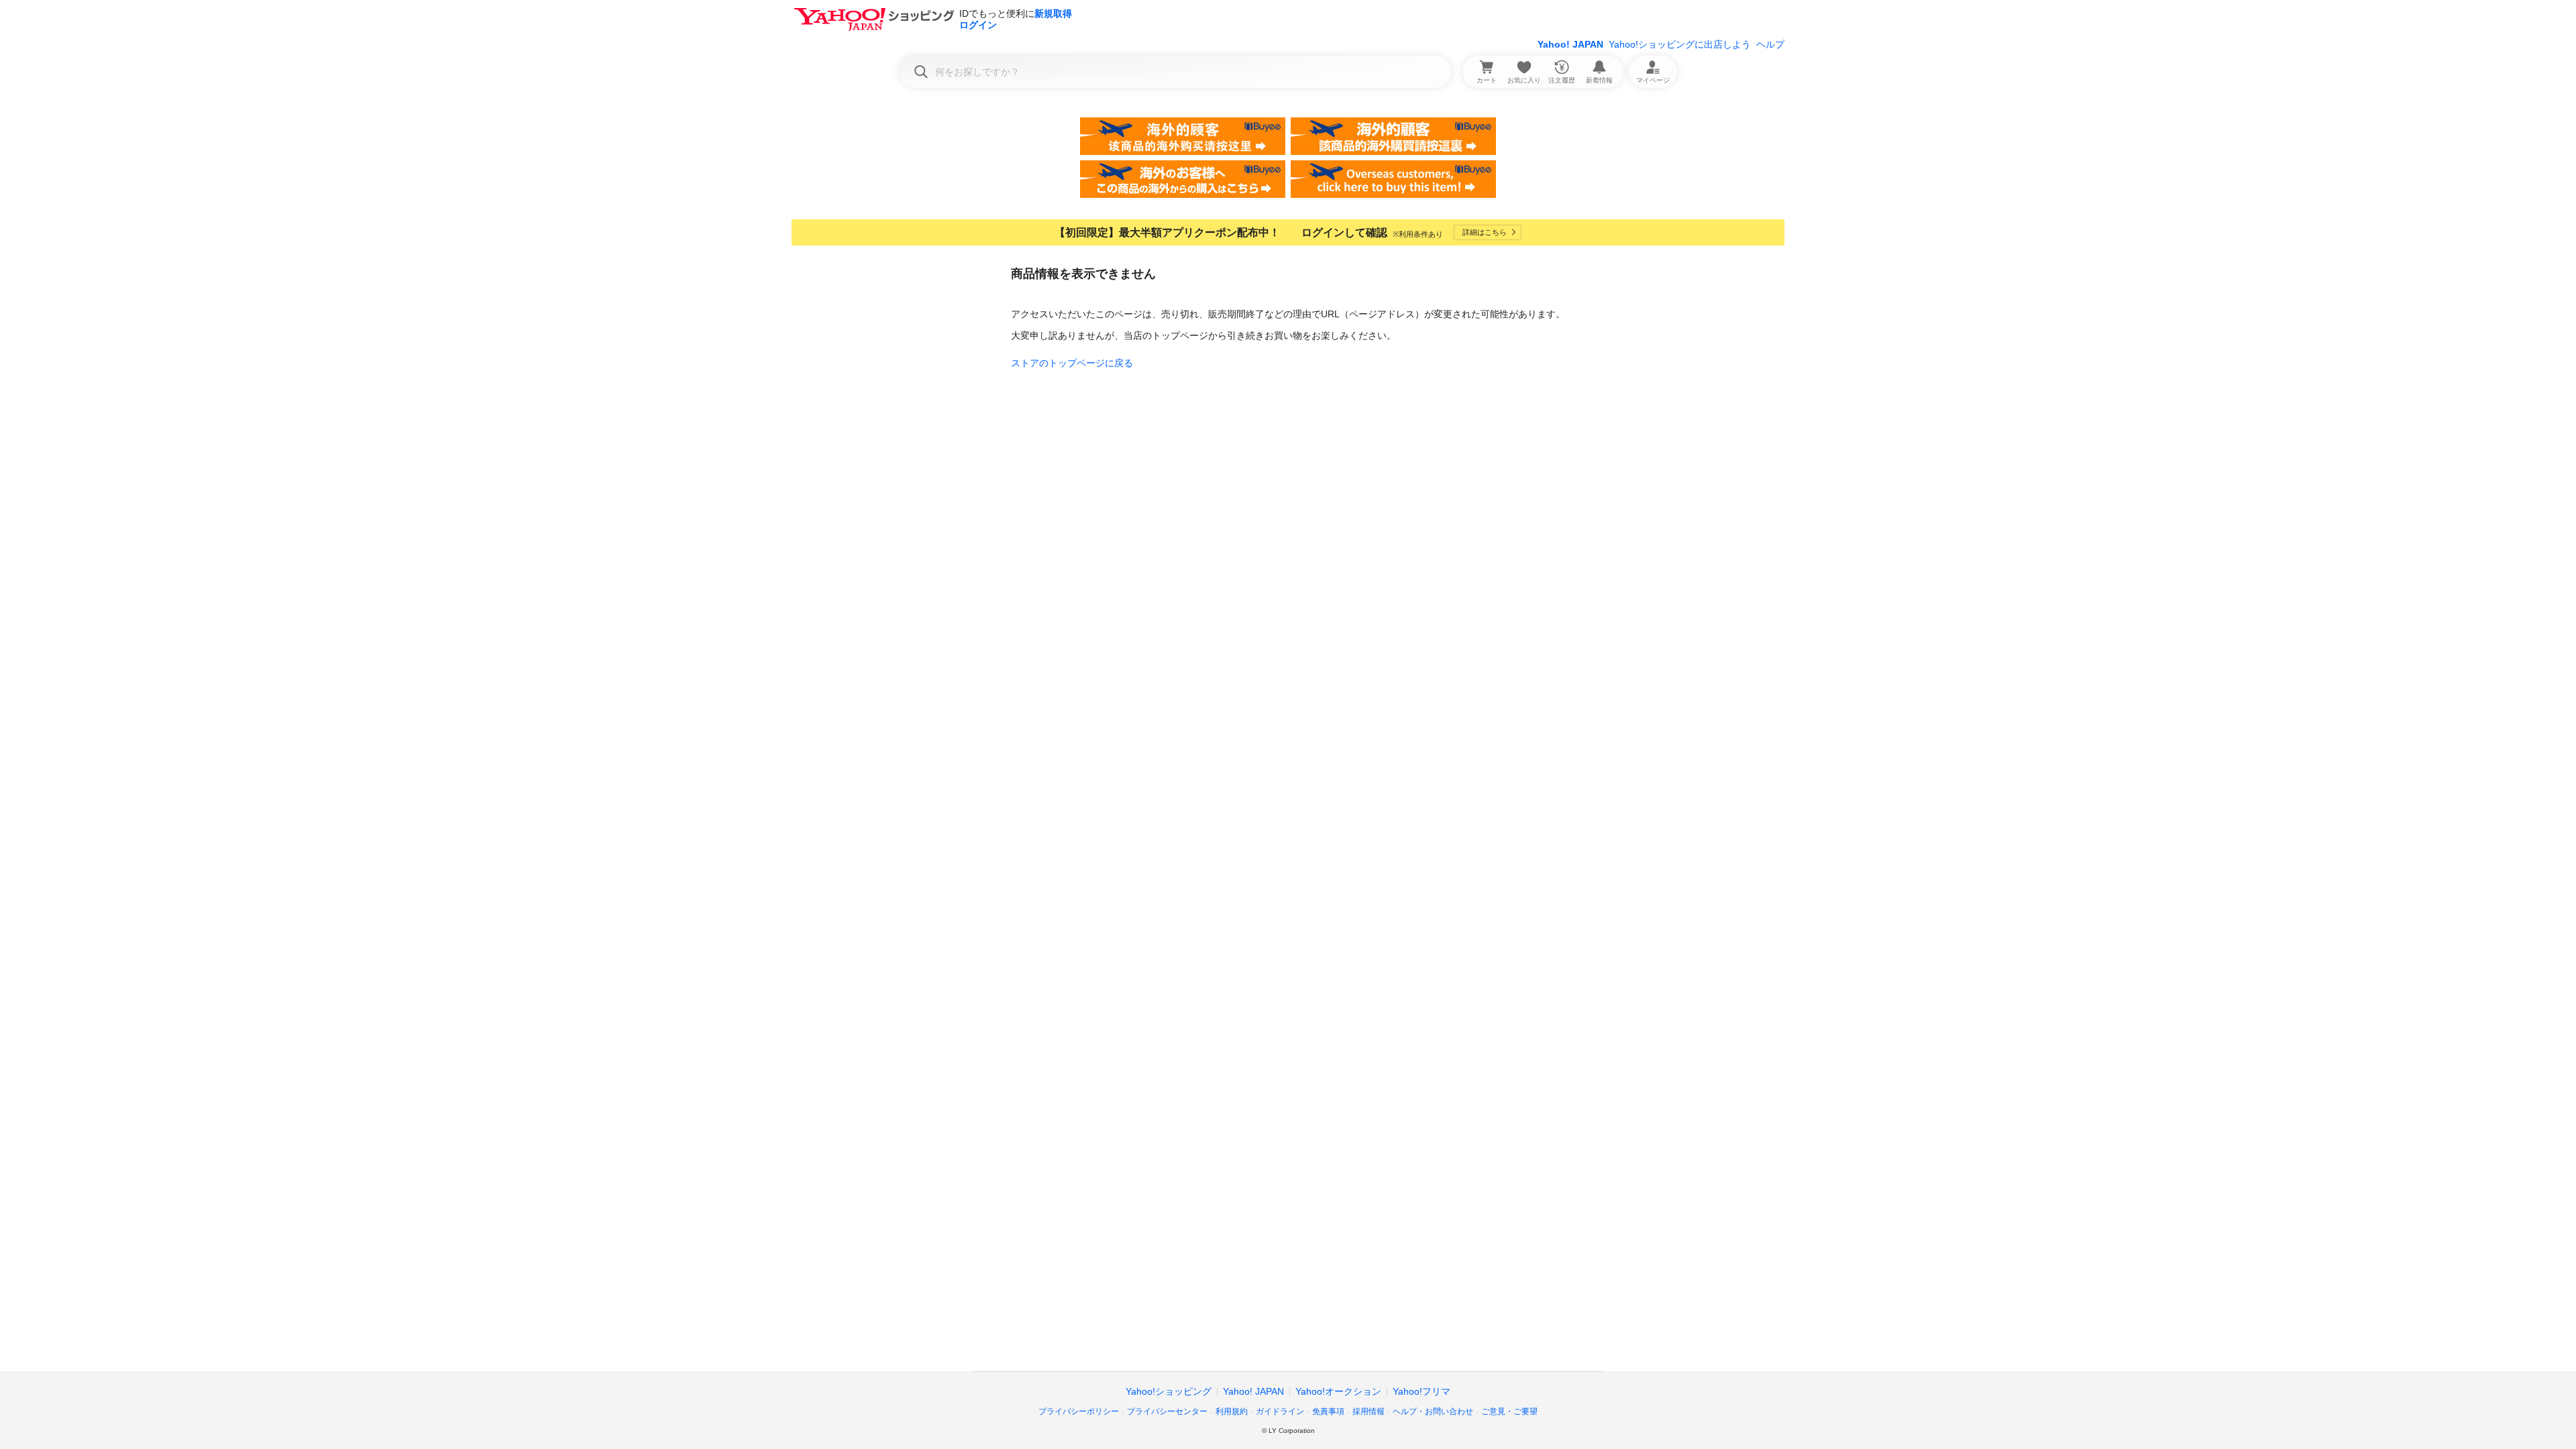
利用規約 (1232, 1411)
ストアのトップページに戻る (1072, 363)
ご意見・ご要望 (1509, 1411)
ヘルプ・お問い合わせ (1433, 1411)
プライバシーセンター (1167, 1411)
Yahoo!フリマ (1421, 1391)
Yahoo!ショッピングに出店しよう (1680, 44)
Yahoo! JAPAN (1570, 44)
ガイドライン (1280, 1411)
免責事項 (1328, 1411)
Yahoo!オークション (1338, 1391)
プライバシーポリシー (1079, 1411)
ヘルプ (1770, 44)
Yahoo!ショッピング (1169, 1391)
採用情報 (1368, 1411)
